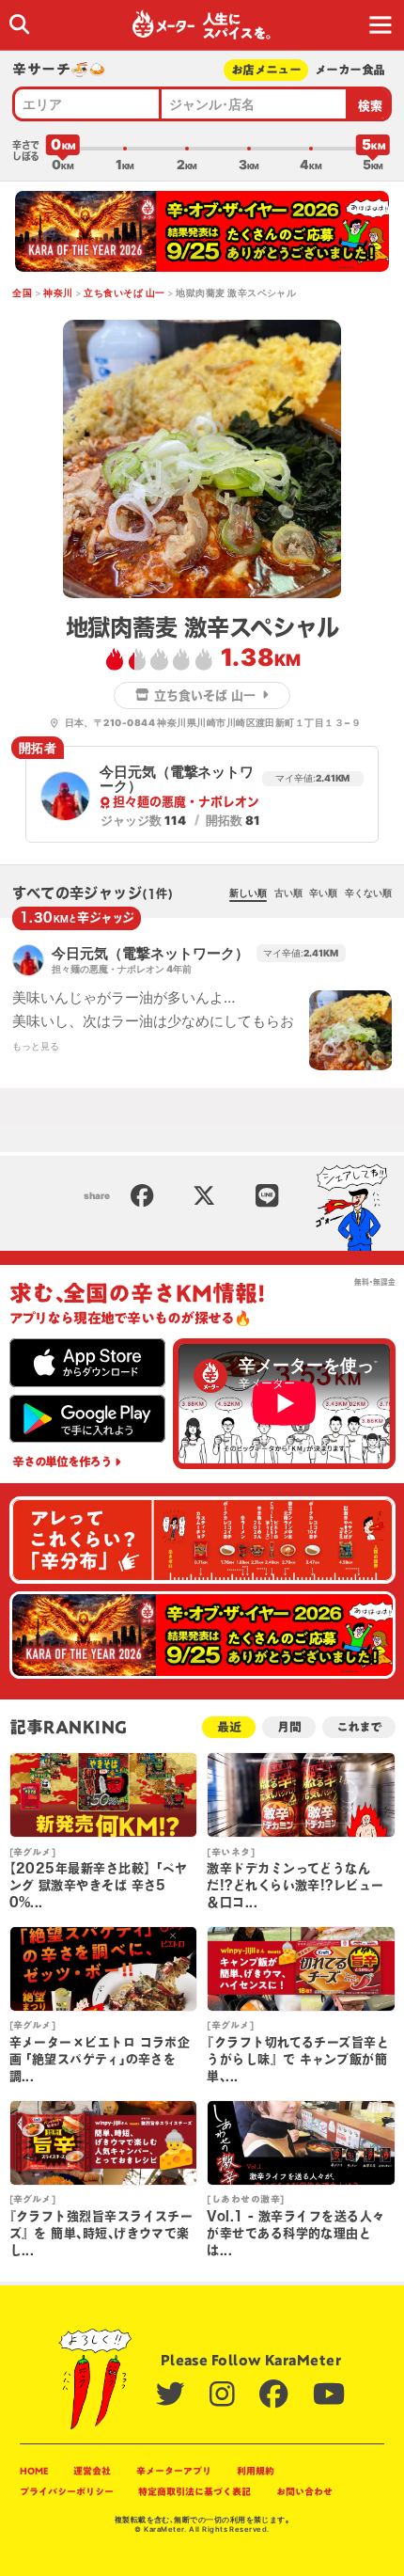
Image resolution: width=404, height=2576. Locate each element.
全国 (22, 292)
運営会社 (92, 2471)
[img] (19, 24)
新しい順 (248, 893)
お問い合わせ (304, 2491)
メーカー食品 (350, 70)
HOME (34, 2471)
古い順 (288, 893)
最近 (229, 1727)
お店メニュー (266, 70)
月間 (289, 1727)
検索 (371, 106)
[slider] (63, 149)
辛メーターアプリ (174, 2471)
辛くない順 (368, 893)
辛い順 (323, 893)
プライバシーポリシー (67, 2491)
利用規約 (256, 2471)
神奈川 (58, 292)
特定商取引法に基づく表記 (194, 2491)
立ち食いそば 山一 (124, 292)
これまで (358, 1727)
